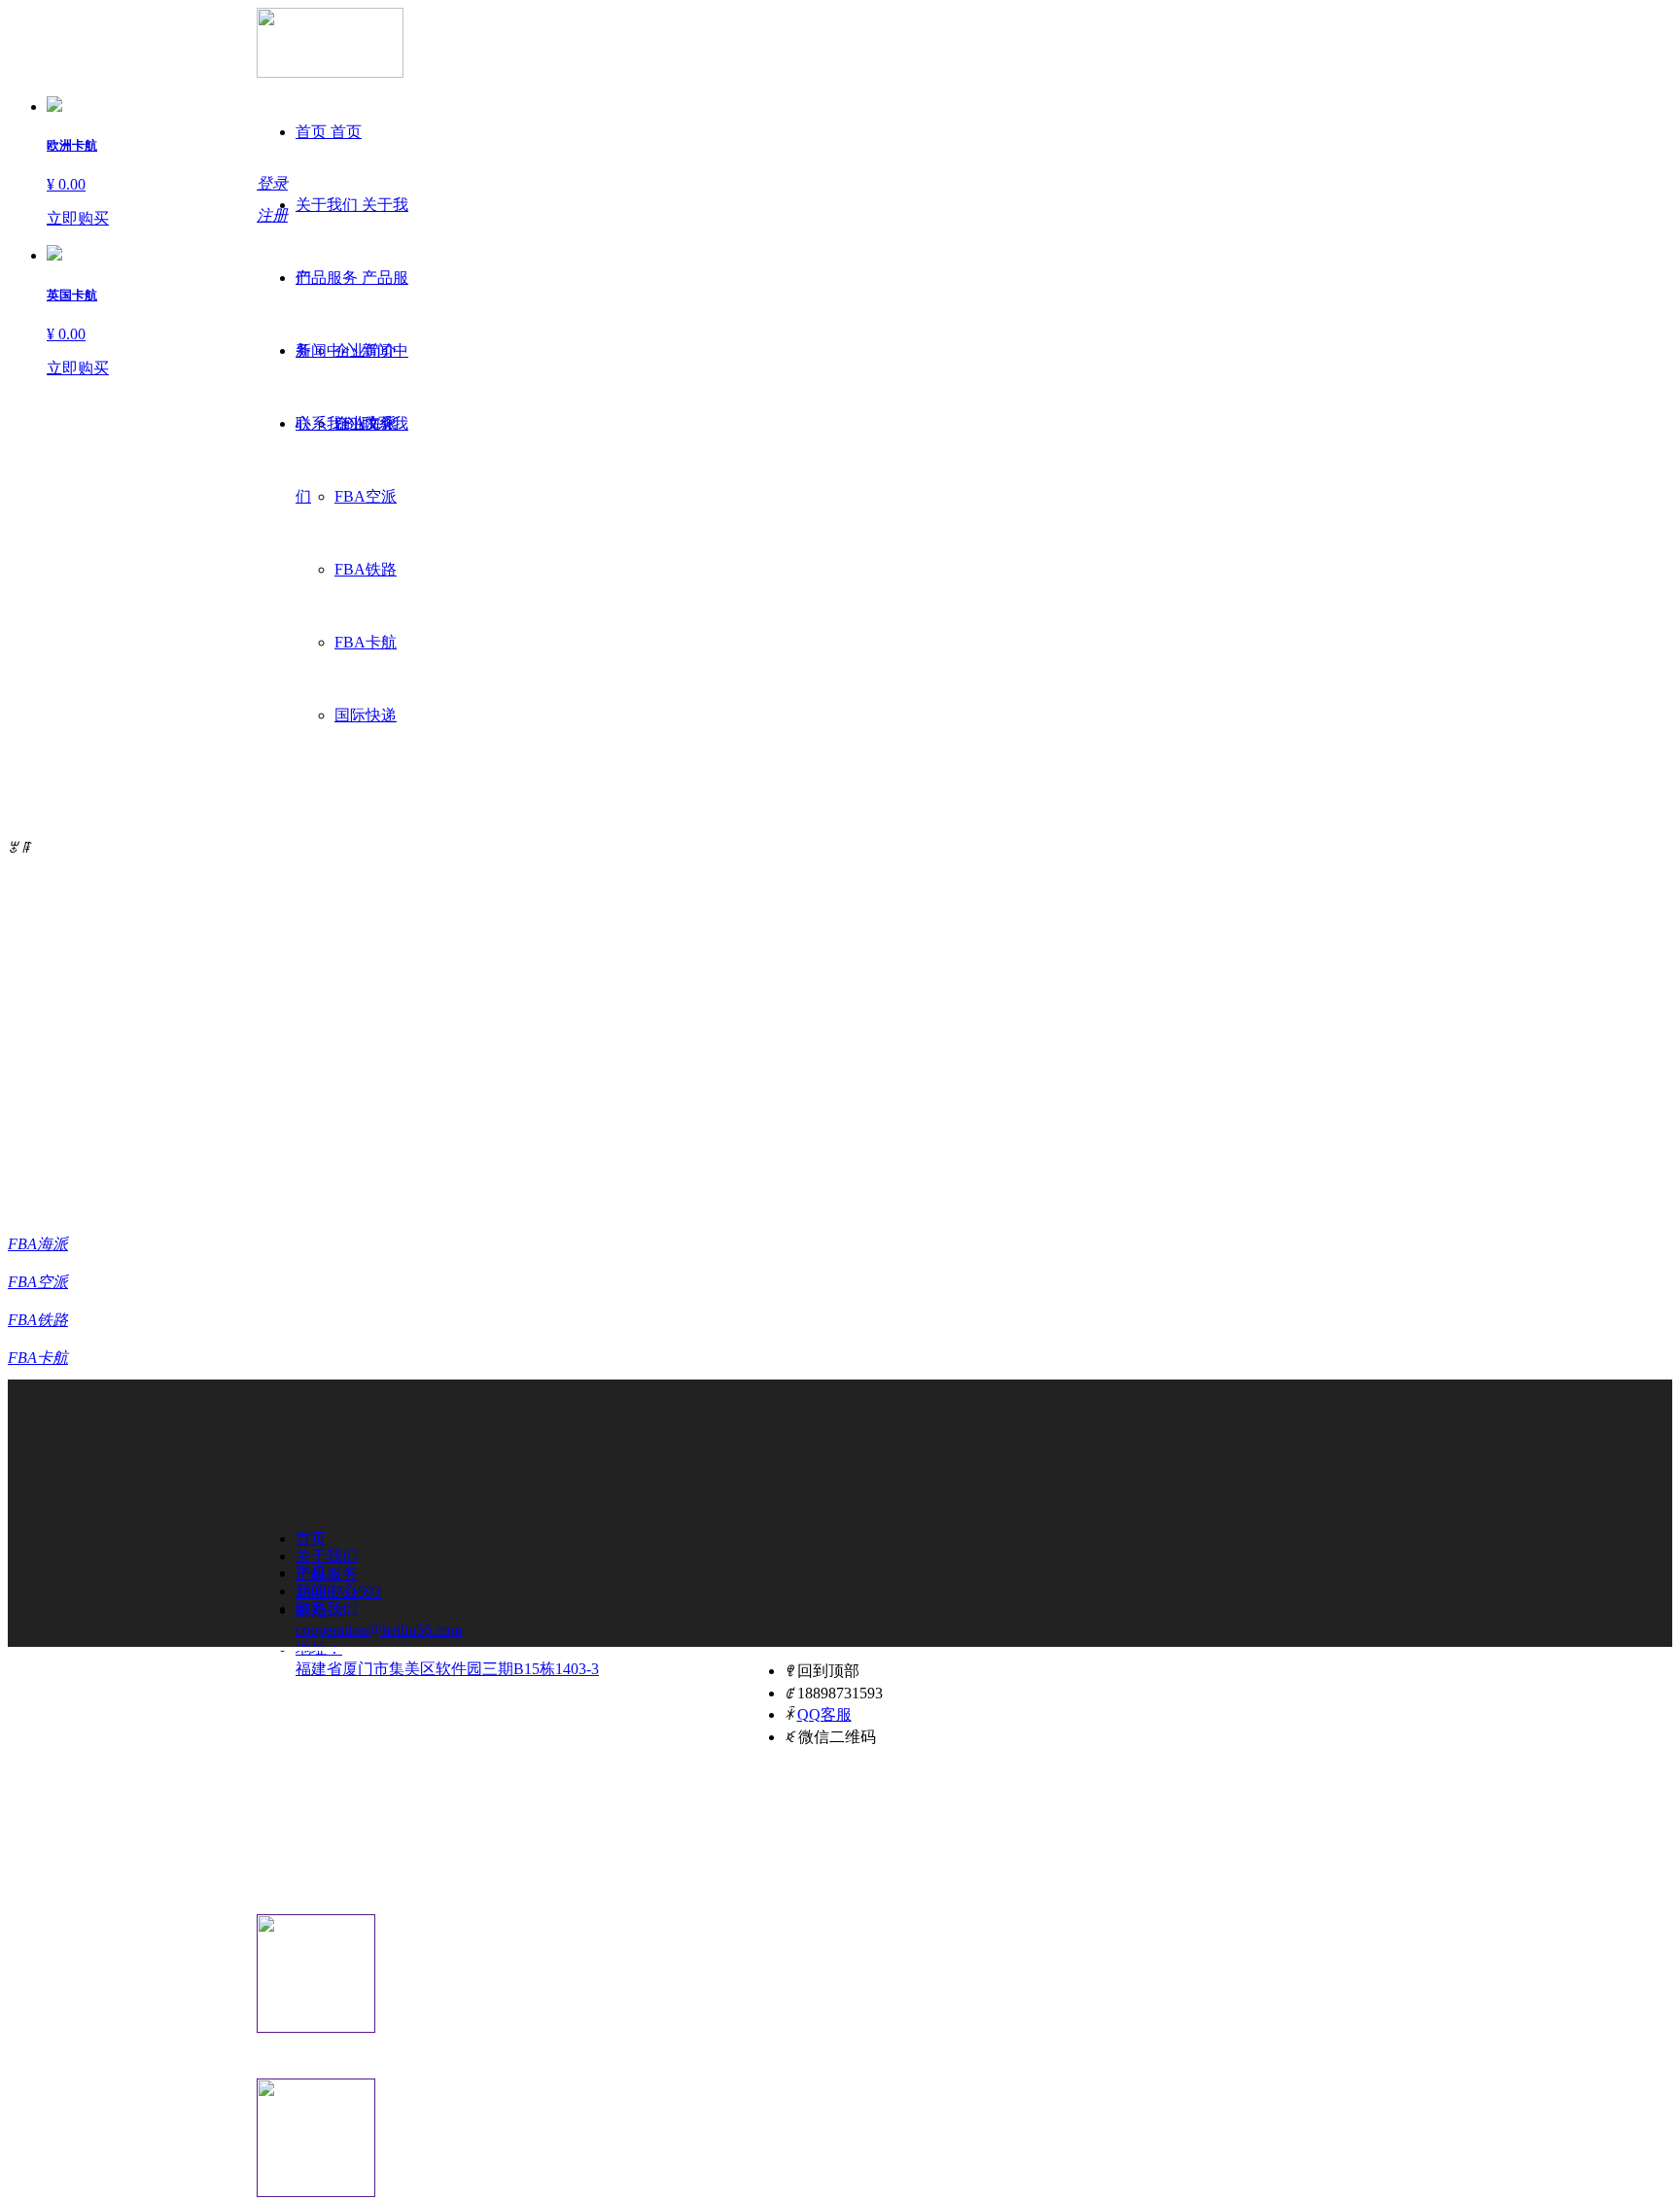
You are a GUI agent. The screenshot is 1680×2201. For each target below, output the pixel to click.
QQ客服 (824, 1714)
